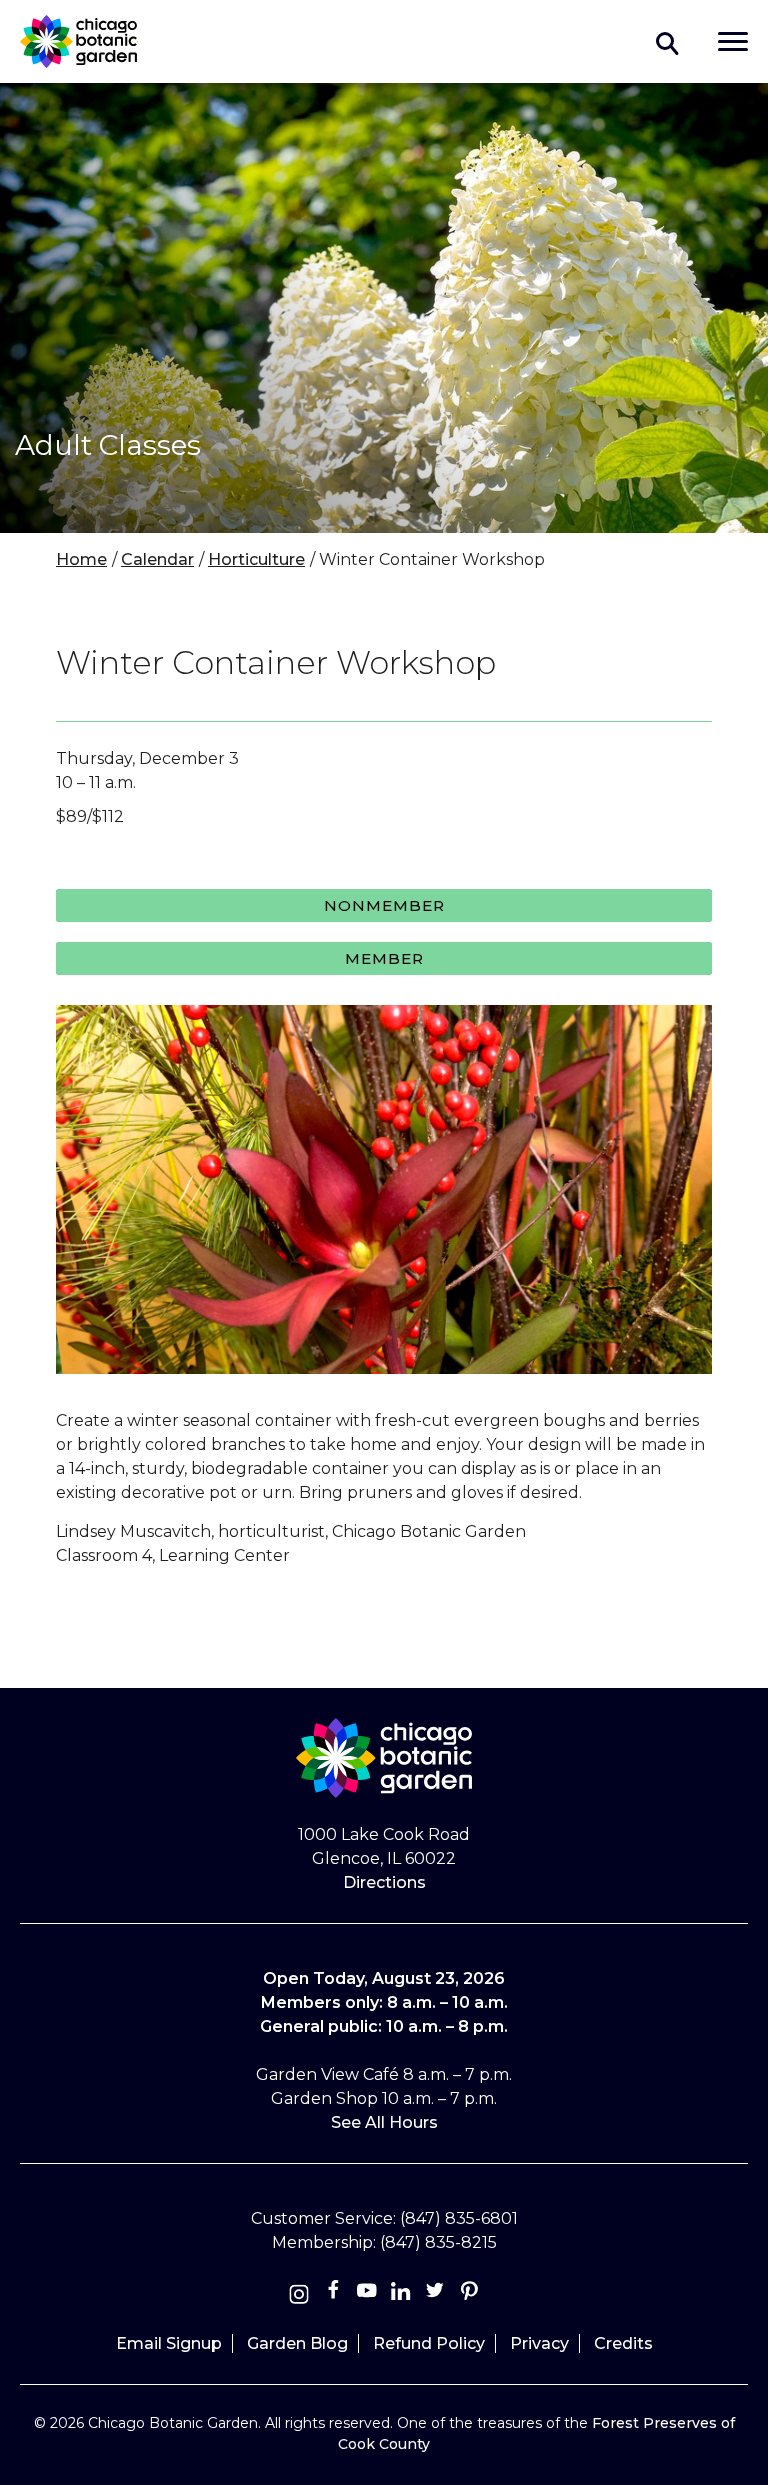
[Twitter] (437, 2294)
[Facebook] (335, 2294)
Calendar (157, 559)
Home (81, 559)
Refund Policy (429, 2343)
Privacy (539, 2343)
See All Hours (384, 2122)
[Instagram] (299, 2294)
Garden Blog (297, 2343)
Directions (384, 1882)
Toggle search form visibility (668, 42)
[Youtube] (367, 2294)
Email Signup (169, 2343)
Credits (623, 2343)
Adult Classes (108, 445)
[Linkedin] (401, 2294)
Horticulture (256, 559)
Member (384, 958)
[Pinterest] (469, 2294)
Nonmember (384, 905)
